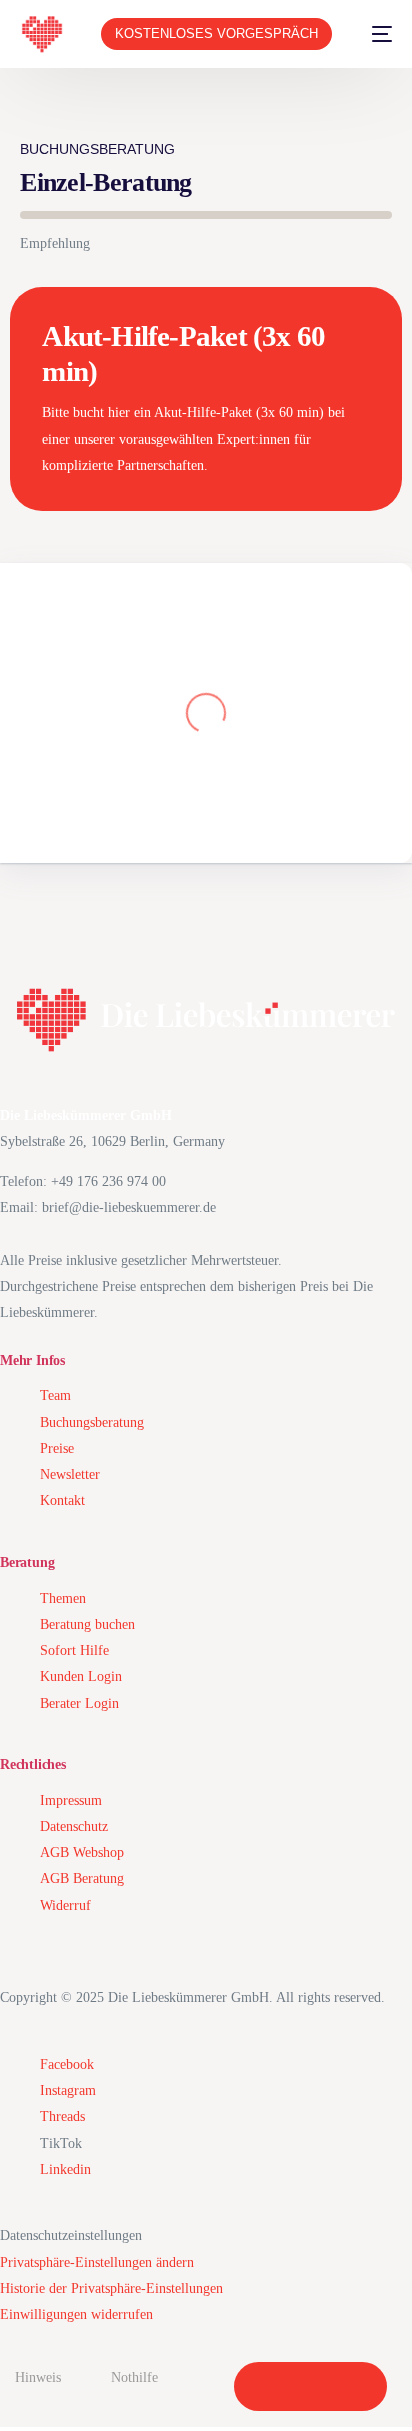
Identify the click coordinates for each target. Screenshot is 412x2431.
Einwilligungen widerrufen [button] (76, 2314)
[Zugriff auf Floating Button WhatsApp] (310, 2386)
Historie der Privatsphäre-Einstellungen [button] (111, 2288)
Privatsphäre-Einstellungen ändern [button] (97, 2262)
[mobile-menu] (372, 34)
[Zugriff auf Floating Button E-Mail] (353, 2386)
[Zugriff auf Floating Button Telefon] (267, 2386)
